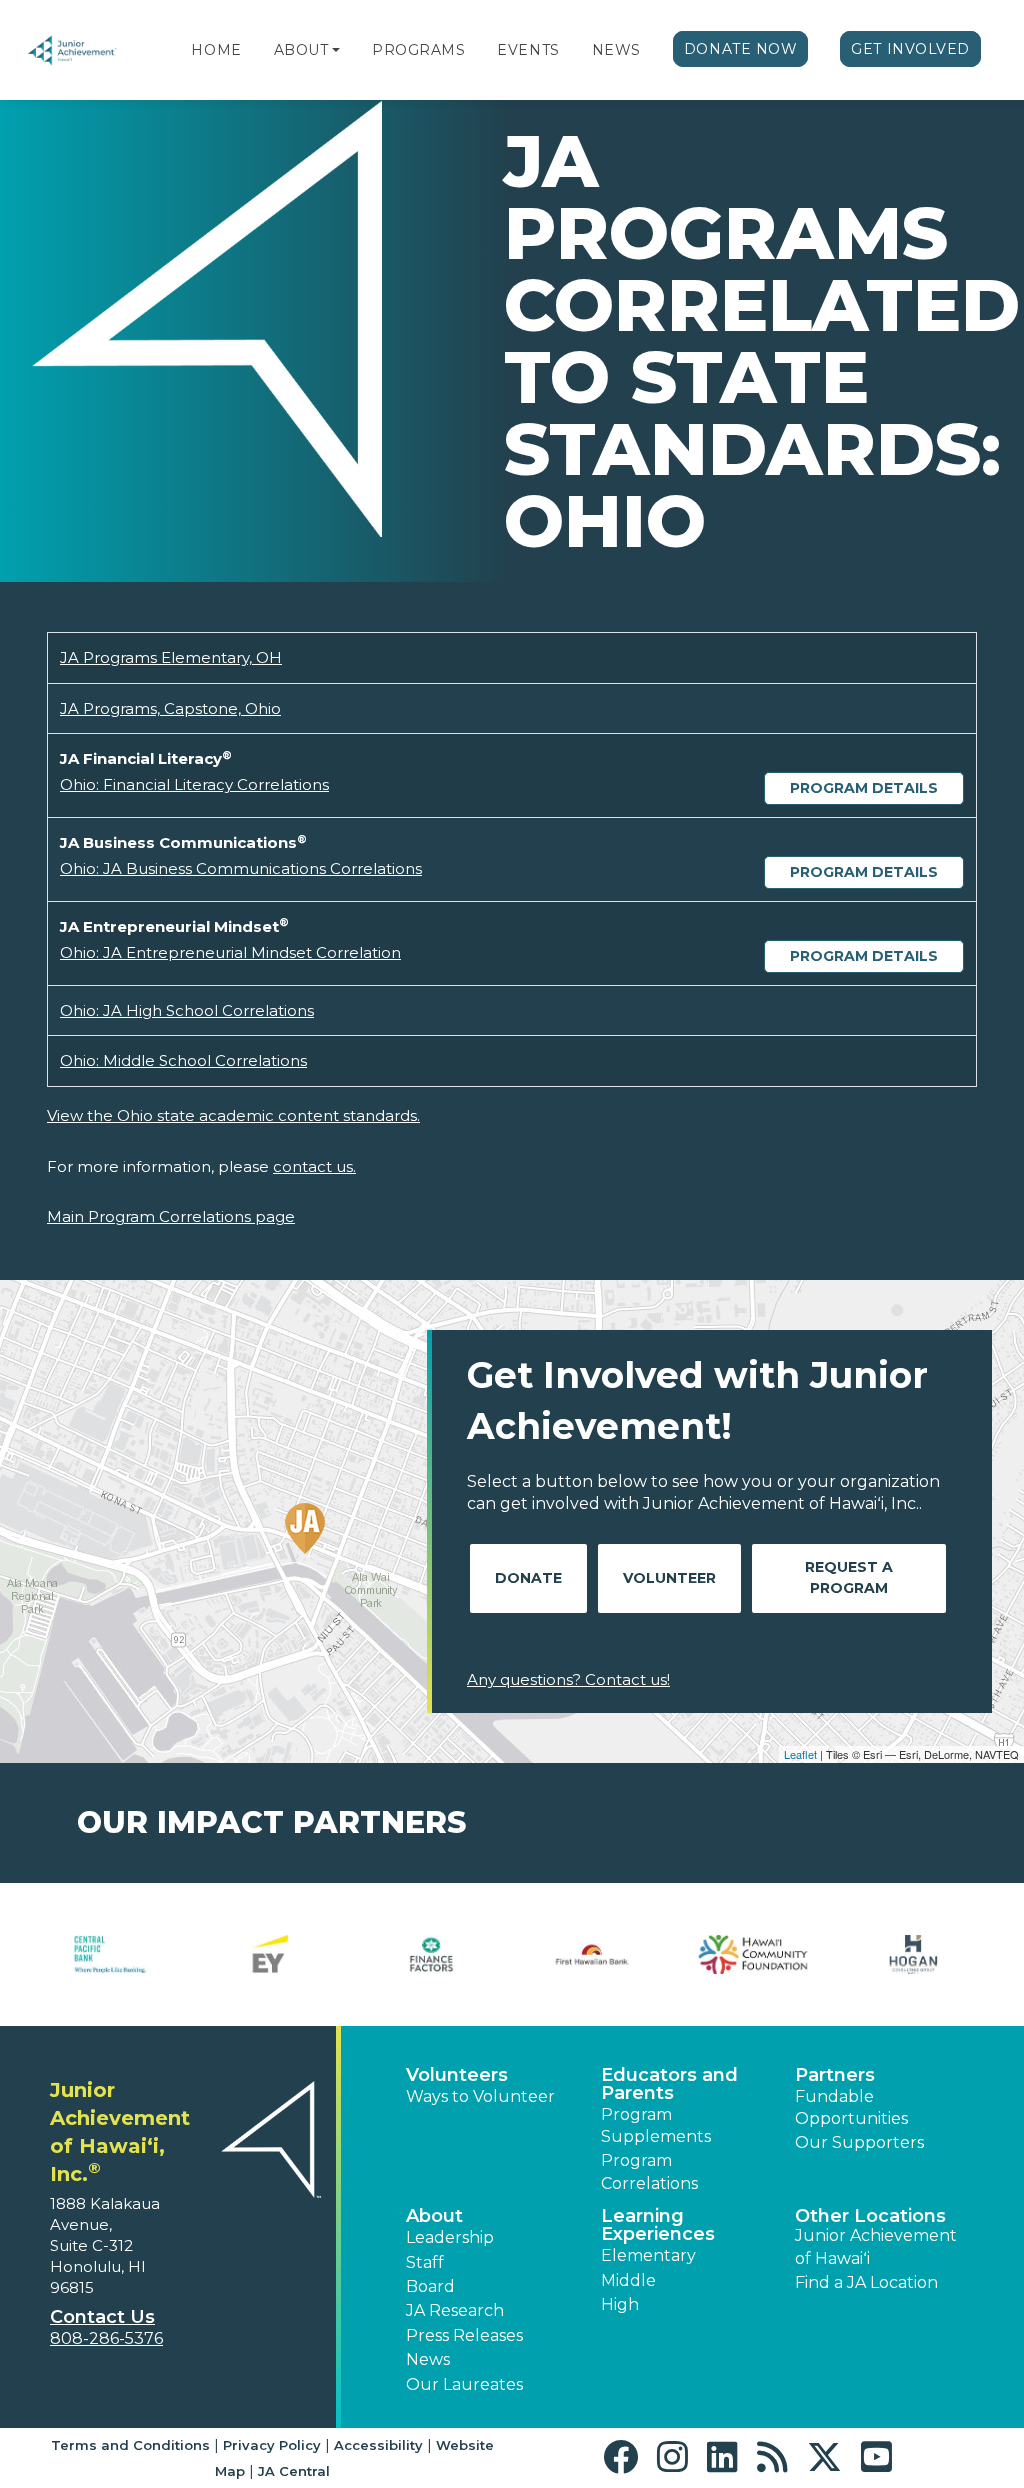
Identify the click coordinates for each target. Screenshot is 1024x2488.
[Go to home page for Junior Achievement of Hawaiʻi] (87, 50)
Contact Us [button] (102, 2317)
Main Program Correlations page (171, 1216)
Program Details (864, 788)
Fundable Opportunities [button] (851, 2107)
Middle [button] (628, 2280)
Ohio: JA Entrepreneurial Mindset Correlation (230, 952)
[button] (336, 50)
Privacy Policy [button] (272, 2445)
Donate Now (741, 49)
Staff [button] (425, 2262)
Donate (528, 1578)
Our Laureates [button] (464, 2384)
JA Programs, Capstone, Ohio (170, 708)
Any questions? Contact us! (568, 1679)
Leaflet (800, 1754)
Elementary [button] (648, 2255)
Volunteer (669, 1578)
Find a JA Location (866, 2282)
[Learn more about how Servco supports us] (598, 1954)
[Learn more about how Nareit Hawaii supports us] (276, 1954)
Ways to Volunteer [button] (480, 2096)
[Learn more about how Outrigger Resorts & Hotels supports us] (437, 1954)
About (301, 50)
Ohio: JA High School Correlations (187, 1010)
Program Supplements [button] (656, 2125)
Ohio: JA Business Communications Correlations (241, 868)
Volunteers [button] (457, 2075)
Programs (418, 50)
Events (528, 50)
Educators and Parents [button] (669, 2084)
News (616, 50)
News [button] (428, 2359)
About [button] (434, 2216)
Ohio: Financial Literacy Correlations (194, 784)
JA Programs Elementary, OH (171, 657)
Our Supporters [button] (859, 2142)
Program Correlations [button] (649, 2171)
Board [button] (430, 2286)
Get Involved (910, 49)
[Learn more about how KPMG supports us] (116, 1954)
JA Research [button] (455, 2310)
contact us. (314, 1166)
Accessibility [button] (378, 2445)
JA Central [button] (294, 2471)
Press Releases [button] (464, 2335)
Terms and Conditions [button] (130, 2445)
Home (216, 50)
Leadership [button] (450, 2237)
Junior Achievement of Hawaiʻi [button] (876, 2246)
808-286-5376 (106, 2338)
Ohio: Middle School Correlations (183, 1060)
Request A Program (849, 1577)
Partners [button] (835, 2075)
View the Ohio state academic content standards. (233, 1115)
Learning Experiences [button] (658, 2225)
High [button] (620, 2304)
